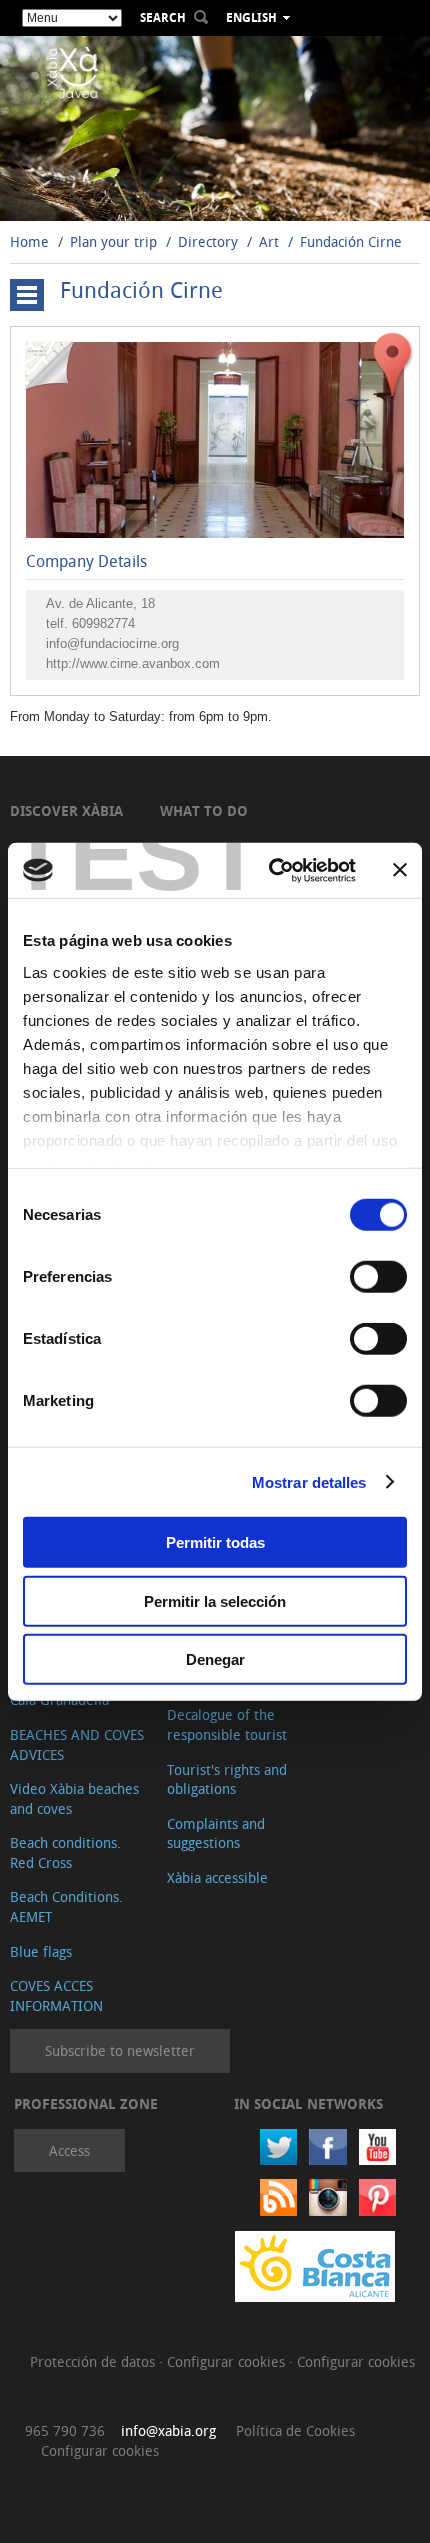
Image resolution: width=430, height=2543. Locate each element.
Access (69, 2150)
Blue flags (41, 1951)
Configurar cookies (228, 2361)
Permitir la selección (215, 1600)
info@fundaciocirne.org (112, 643)
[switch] (378, 1277)
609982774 (103, 623)
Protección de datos (94, 2361)
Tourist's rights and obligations (227, 1779)
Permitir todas (215, 1542)
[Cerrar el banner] (400, 870)
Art (271, 241)
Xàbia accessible (217, 1877)
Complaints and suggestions (216, 1833)
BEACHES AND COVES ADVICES (77, 1744)
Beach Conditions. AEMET (66, 1906)
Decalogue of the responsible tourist (227, 1724)
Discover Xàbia (66, 810)
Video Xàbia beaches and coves (74, 1798)
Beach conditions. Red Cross (65, 1852)
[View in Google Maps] (393, 364)
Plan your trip (113, 241)
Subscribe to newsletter (120, 2050)
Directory (208, 241)
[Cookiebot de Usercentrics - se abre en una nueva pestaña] (270, 870)
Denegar (215, 1659)
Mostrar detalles (309, 1481)
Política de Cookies (295, 2430)
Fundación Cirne (351, 241)
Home (29, 241)
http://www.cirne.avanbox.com (133, 663)
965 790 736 (65, 2430)
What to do (204, 810)
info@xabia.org (168, 2430)
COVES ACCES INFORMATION (56, 1995)
